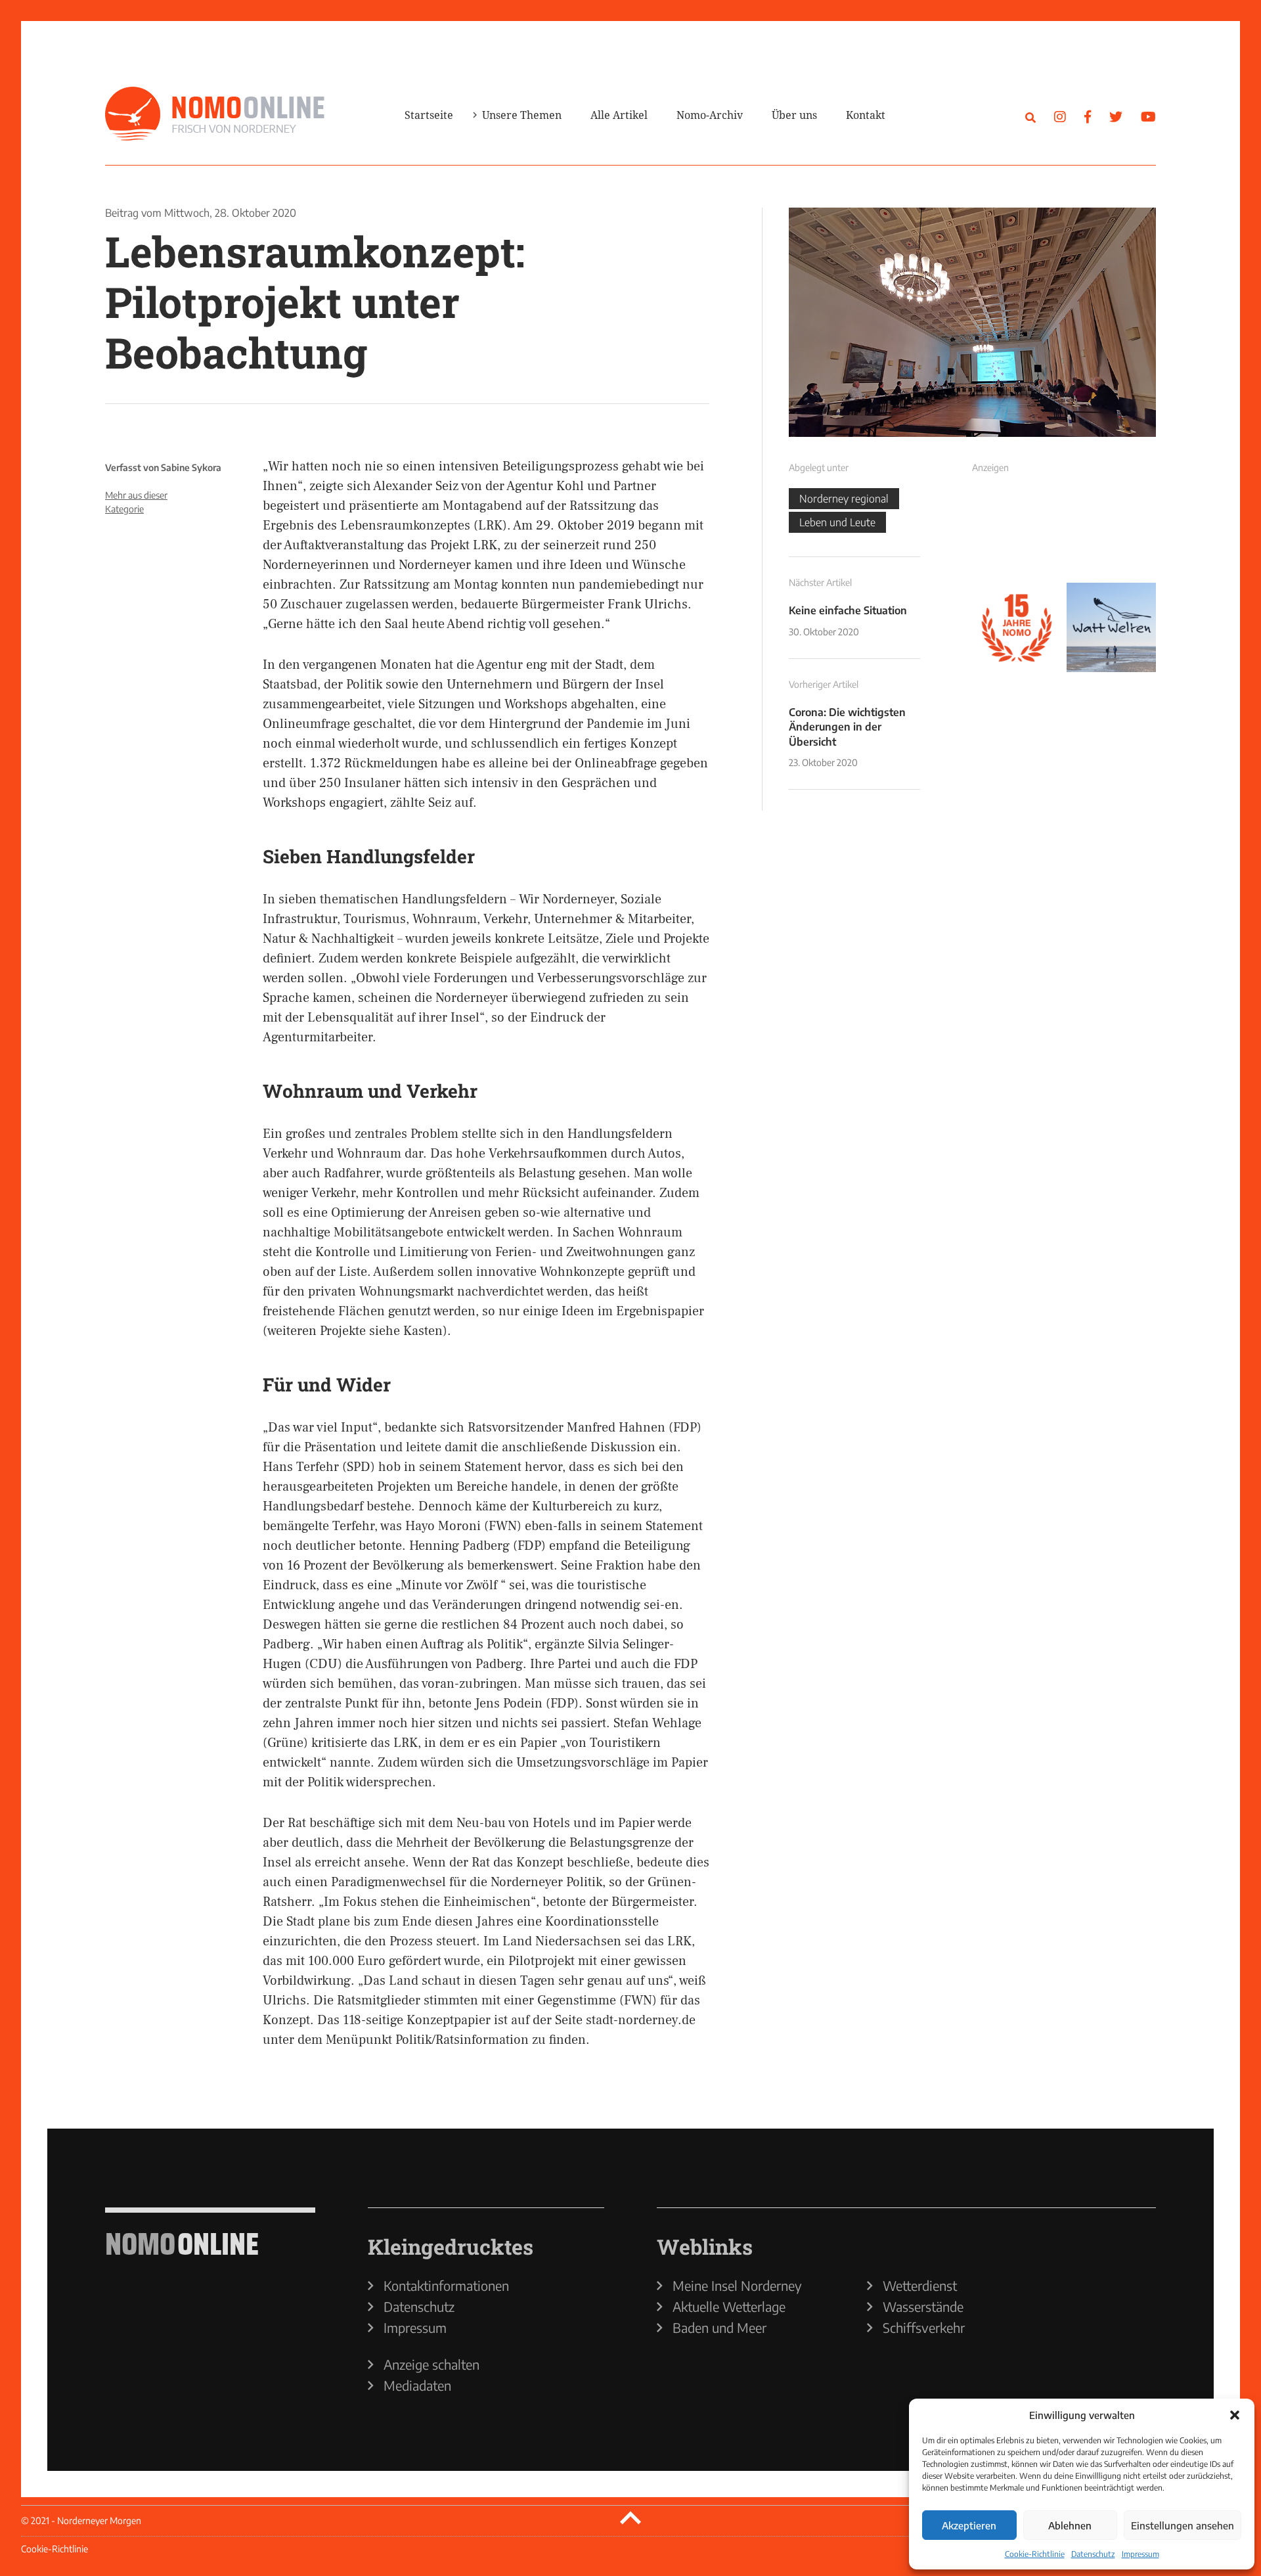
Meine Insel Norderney (737, 2286)
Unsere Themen (522, 115)
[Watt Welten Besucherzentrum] (1111, 627)
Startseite (429, 115)
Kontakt (866, 115)
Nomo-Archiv (710, 115)
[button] (1235, 2415)
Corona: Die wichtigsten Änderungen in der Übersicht (847, 727)
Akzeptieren (969, 2525)
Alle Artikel (619, 115)
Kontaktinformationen (446, 2286)
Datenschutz (1093, 2554)
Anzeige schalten (431, 2364)
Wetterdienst (920, 2286)
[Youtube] (1148, 116)
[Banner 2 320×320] (1111, 533)
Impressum (1140, 2554)
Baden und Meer (719, 2328)
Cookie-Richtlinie (1035, 2554)
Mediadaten (417, 2385)
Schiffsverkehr (924, 2328)
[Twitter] (1116, 116)
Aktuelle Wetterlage (729, 2307)
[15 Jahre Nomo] (1017, 627)
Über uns (794, 115)
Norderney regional (844, 499)
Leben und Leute (837, 522)
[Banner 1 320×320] (1017, 533)
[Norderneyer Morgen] (215, 114)
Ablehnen (1070, 2525)
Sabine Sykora (191, 467)
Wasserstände (923, 2307)
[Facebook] (1088, 116)
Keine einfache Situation (848, 610)
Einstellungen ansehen (1183, 2525)
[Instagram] (1060, 116)
